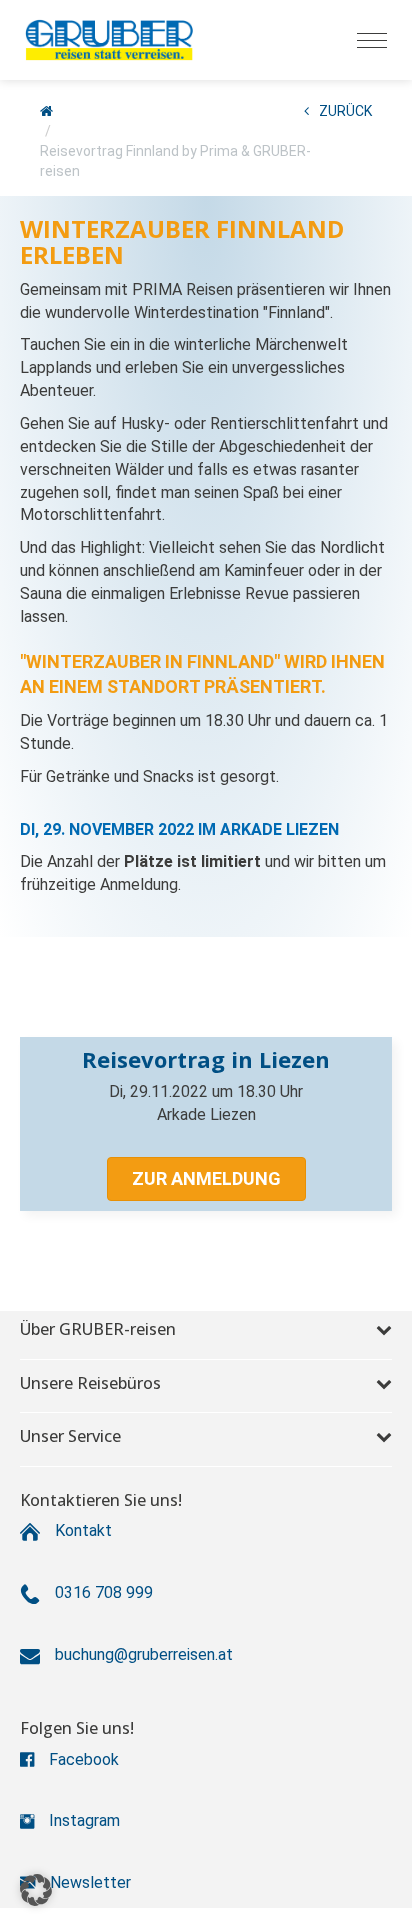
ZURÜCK (345, 111)
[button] (206, 1179)
